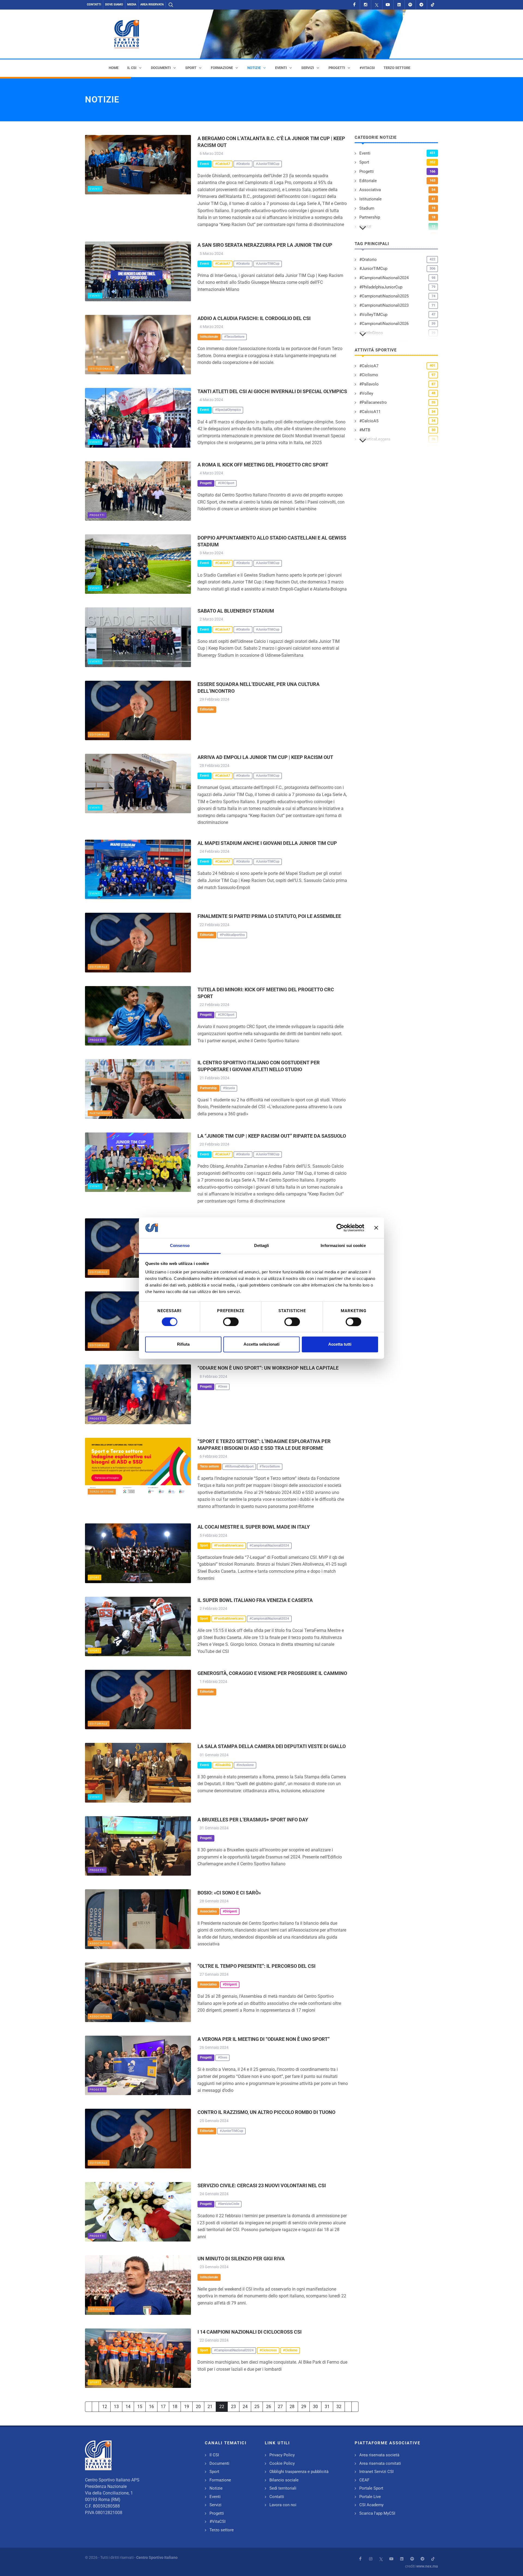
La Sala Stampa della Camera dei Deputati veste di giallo (272, 1746)
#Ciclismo (369, 375)
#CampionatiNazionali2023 (384, 305)
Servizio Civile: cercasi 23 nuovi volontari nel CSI (262, 2185)
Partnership (100, 1113)
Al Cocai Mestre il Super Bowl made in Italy (254, 1527)
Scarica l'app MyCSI (377, 2513)
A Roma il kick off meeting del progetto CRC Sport (263, 465)
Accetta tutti (340, 1344)
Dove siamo (114, 4)
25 (257, 2407)
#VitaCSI (218, 2521)
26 (269, 2407)
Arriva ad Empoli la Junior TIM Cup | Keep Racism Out (265, 757)
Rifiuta (183, 1344)
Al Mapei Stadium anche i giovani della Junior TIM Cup (267, 843)
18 (175, 2407)
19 (187, 2407)
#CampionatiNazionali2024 (384, 278)
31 (327, 2407)
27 (280, 2407)
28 (292, 2407)
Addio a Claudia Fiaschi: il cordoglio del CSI (254, 318)
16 (151, 2407)
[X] (377, 5)
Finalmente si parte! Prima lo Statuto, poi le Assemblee (269, 916)
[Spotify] (410, 5)
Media (132, 4)
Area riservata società (379, 2455)
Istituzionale (101, 369)
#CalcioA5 (369, 421)
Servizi (215, 2505)
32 (339, 2407)
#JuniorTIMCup (373, 269)
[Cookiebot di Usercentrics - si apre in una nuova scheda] (340, 1228)
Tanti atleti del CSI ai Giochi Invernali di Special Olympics (272, 391)
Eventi (95, 189)
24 (245, 2407)
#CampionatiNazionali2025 (384, 296)
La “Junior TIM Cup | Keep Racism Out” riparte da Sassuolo (272, 1136)
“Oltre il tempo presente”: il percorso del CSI (256, 1966)
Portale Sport (371, 2488)
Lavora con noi (283, 2505)
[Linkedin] (399, 5)
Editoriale (99, 735)
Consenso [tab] (180, 1246)
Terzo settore (102, 1492)
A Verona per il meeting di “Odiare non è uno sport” (264, 2039)
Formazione (220, 2480)
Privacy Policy (282, 2455)
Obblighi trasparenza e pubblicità (299, 2472)
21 (210, 2407)
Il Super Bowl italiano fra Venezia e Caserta (255, 1600)
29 (304, 2407)
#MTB (365, 430)
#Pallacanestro (373, 402)
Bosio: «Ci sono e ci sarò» (229, 1893)
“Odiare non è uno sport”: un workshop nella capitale (268, 1368)
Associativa (100, 1943)
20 (198, 2407)
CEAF (364, 2480)
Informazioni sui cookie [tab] (343, 1246)
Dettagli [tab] (262, 1246)
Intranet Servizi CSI (376, 2472)
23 (233, 2407)
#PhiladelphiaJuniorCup (381, 287)
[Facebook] (354, 5)
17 (163, 2407)
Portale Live (370, 2497)
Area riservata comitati (380, 2463)
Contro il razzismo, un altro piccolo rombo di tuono (266, 2112)
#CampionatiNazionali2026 (384, 324)
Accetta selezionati (261, 1344)
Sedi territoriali (283, 2488)
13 (116, 2407)
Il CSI (214, 2455)
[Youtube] (388, 5)
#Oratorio (368, 260)
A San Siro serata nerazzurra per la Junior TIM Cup (265, 245)
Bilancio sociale (284, 2480)
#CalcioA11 (370, 412)
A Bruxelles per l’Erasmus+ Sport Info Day (253, 1820)
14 (128, 2407)
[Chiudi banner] (376, 1228)
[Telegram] (421, 5)
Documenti (219, 2463)
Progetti (97, 515)
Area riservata (152, 4)
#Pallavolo (369, 384)
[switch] (231, 1322)
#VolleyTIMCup (373, 315)
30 (315, 2407)
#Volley (366, 393)
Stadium (367, 208)
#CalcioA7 (369, 366)
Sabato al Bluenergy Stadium (236, 611)
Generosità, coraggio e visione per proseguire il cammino (272, 1673)
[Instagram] (366, 5)
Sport (95, 1578)
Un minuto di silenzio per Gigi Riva (241, 2259)
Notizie (216, 2488)
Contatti (94, 4)
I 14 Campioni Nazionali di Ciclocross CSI (250, 2332)
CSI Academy (371, 2505)
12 (105, 2407)
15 (140, 2407)
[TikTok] (433, 5)
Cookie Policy (282, 2463)
